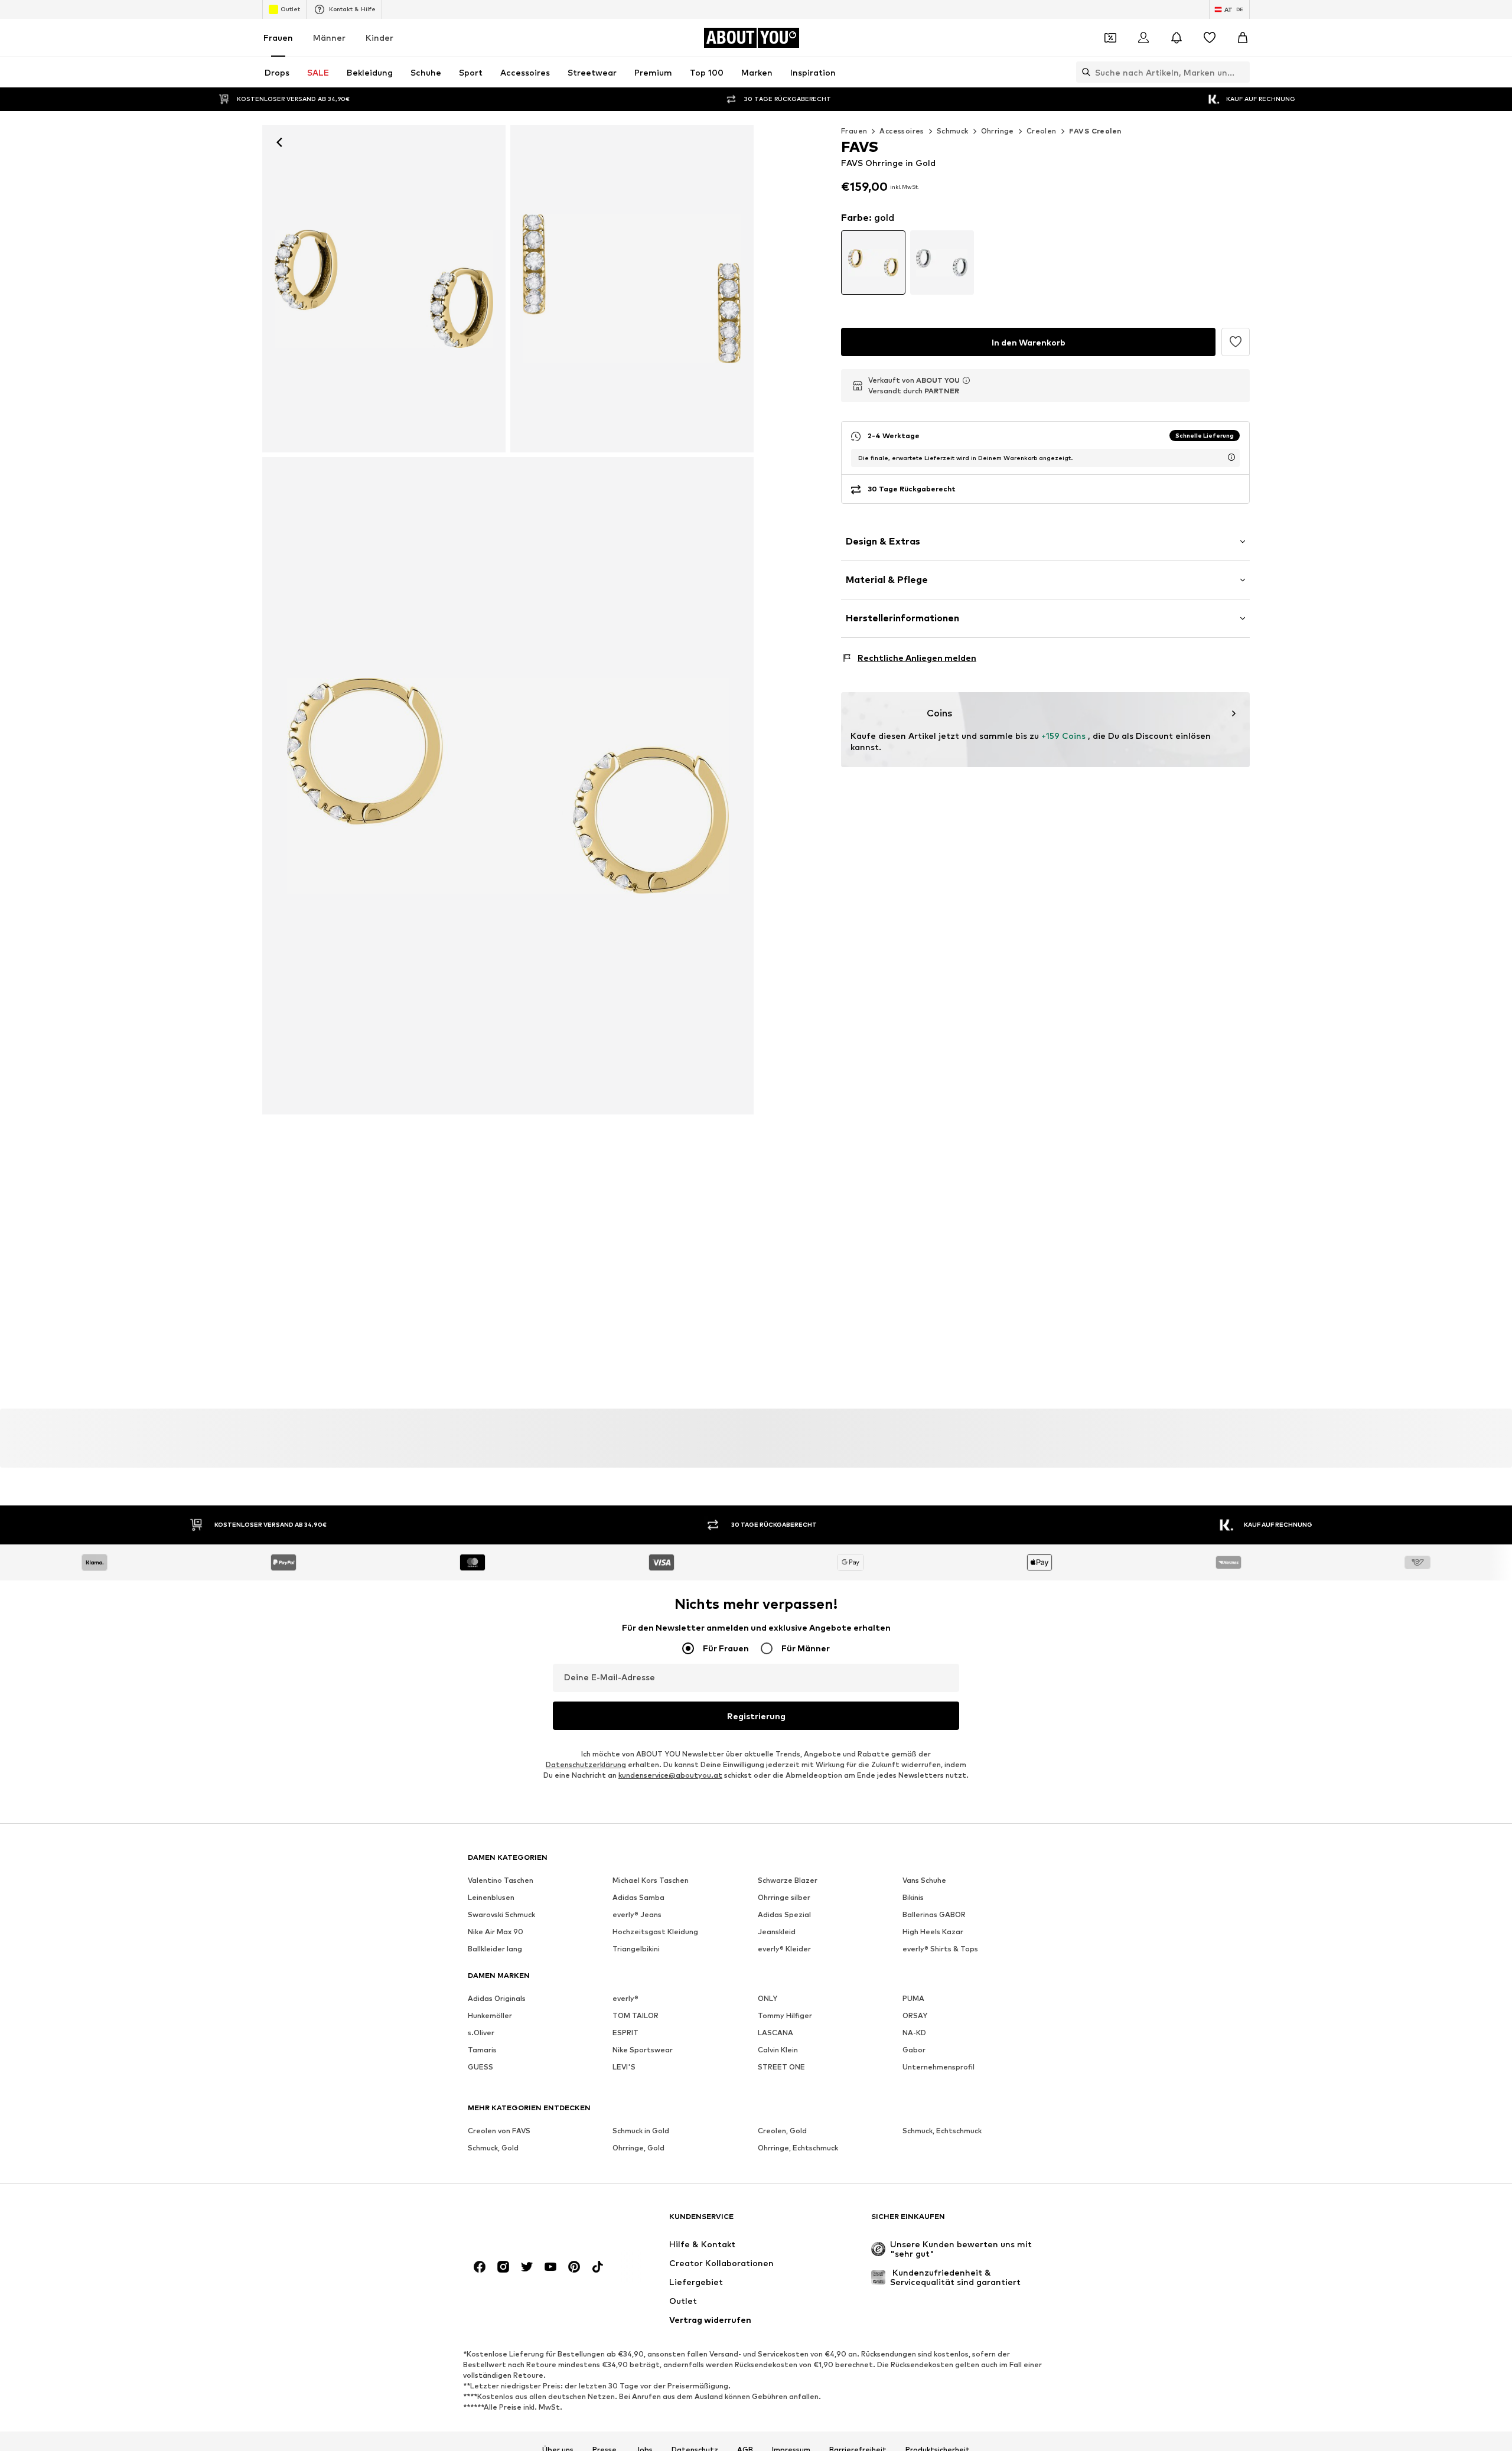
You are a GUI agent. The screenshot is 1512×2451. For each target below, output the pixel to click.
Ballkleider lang (495, 1949)
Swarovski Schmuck (501, 1915)
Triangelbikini (636, 1949)
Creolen (1042, 131)
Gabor (914, 2050)
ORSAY (915, 2016)
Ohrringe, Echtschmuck (798, 2148)
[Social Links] (480, 2267)
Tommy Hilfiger (785, 2016)
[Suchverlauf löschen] (1241, 72)
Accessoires (902, 131)
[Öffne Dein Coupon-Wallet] (1110, 38)
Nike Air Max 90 (496, 1932)
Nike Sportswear (643, 2050)
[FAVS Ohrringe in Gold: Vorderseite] (384, 289)
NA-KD (914, 2033)
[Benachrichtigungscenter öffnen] (1177, 38)
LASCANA (775, 2033)
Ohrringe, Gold (638, 2148)
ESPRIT (625, 2033)
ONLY (768, 1999)
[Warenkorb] (1243, 38)
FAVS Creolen (1095, 131)
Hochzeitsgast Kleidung (655, 1932)
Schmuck (953, 131)
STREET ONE (781, 2067)
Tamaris (482, 2050)
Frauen (278, 38)
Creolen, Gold (782, 2131)
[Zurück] (279, 142)
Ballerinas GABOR (934, 1915)
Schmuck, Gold (493, 2148)
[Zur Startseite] (532, 2222)
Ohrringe (998, 131)
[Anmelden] (1143, 38)
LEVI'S (624, 2067)
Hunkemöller (490, 2016)
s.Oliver (481, 2033)
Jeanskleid (777, 1932)
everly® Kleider (784, 1949)
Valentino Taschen (501, 1881)
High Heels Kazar (933, 1932)
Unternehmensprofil (939, 2067)
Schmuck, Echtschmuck (942, 2131)
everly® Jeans (637, 1915)
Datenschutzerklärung (586, 1765)
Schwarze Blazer (788, 1881)
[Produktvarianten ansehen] (873, 263)
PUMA (913, 1999)
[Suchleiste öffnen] (1083, 72)
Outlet (290, 9)
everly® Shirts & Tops (940, 1949)
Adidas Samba (638, 1898)
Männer (329, 38)
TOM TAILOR (636, 2016)
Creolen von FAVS (499, 2131)
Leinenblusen (491, 1898)
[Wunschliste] (1210, 38)
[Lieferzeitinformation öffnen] (1231, 457)
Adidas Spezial (784, 1915)
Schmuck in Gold (641, 2131)
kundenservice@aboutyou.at (670, 1776)
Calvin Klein (778, 2050)
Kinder (379, 38)
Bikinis (913, 1898)
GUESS (480, 2067)
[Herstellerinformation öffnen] (966, 380)
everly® (625, 1999)
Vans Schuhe (924, 1881)
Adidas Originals (497, 1999)
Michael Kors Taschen (651, 1881)
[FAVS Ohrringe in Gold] (632, 289)
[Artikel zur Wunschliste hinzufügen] (1236, 342)
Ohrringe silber (784, 1898)
